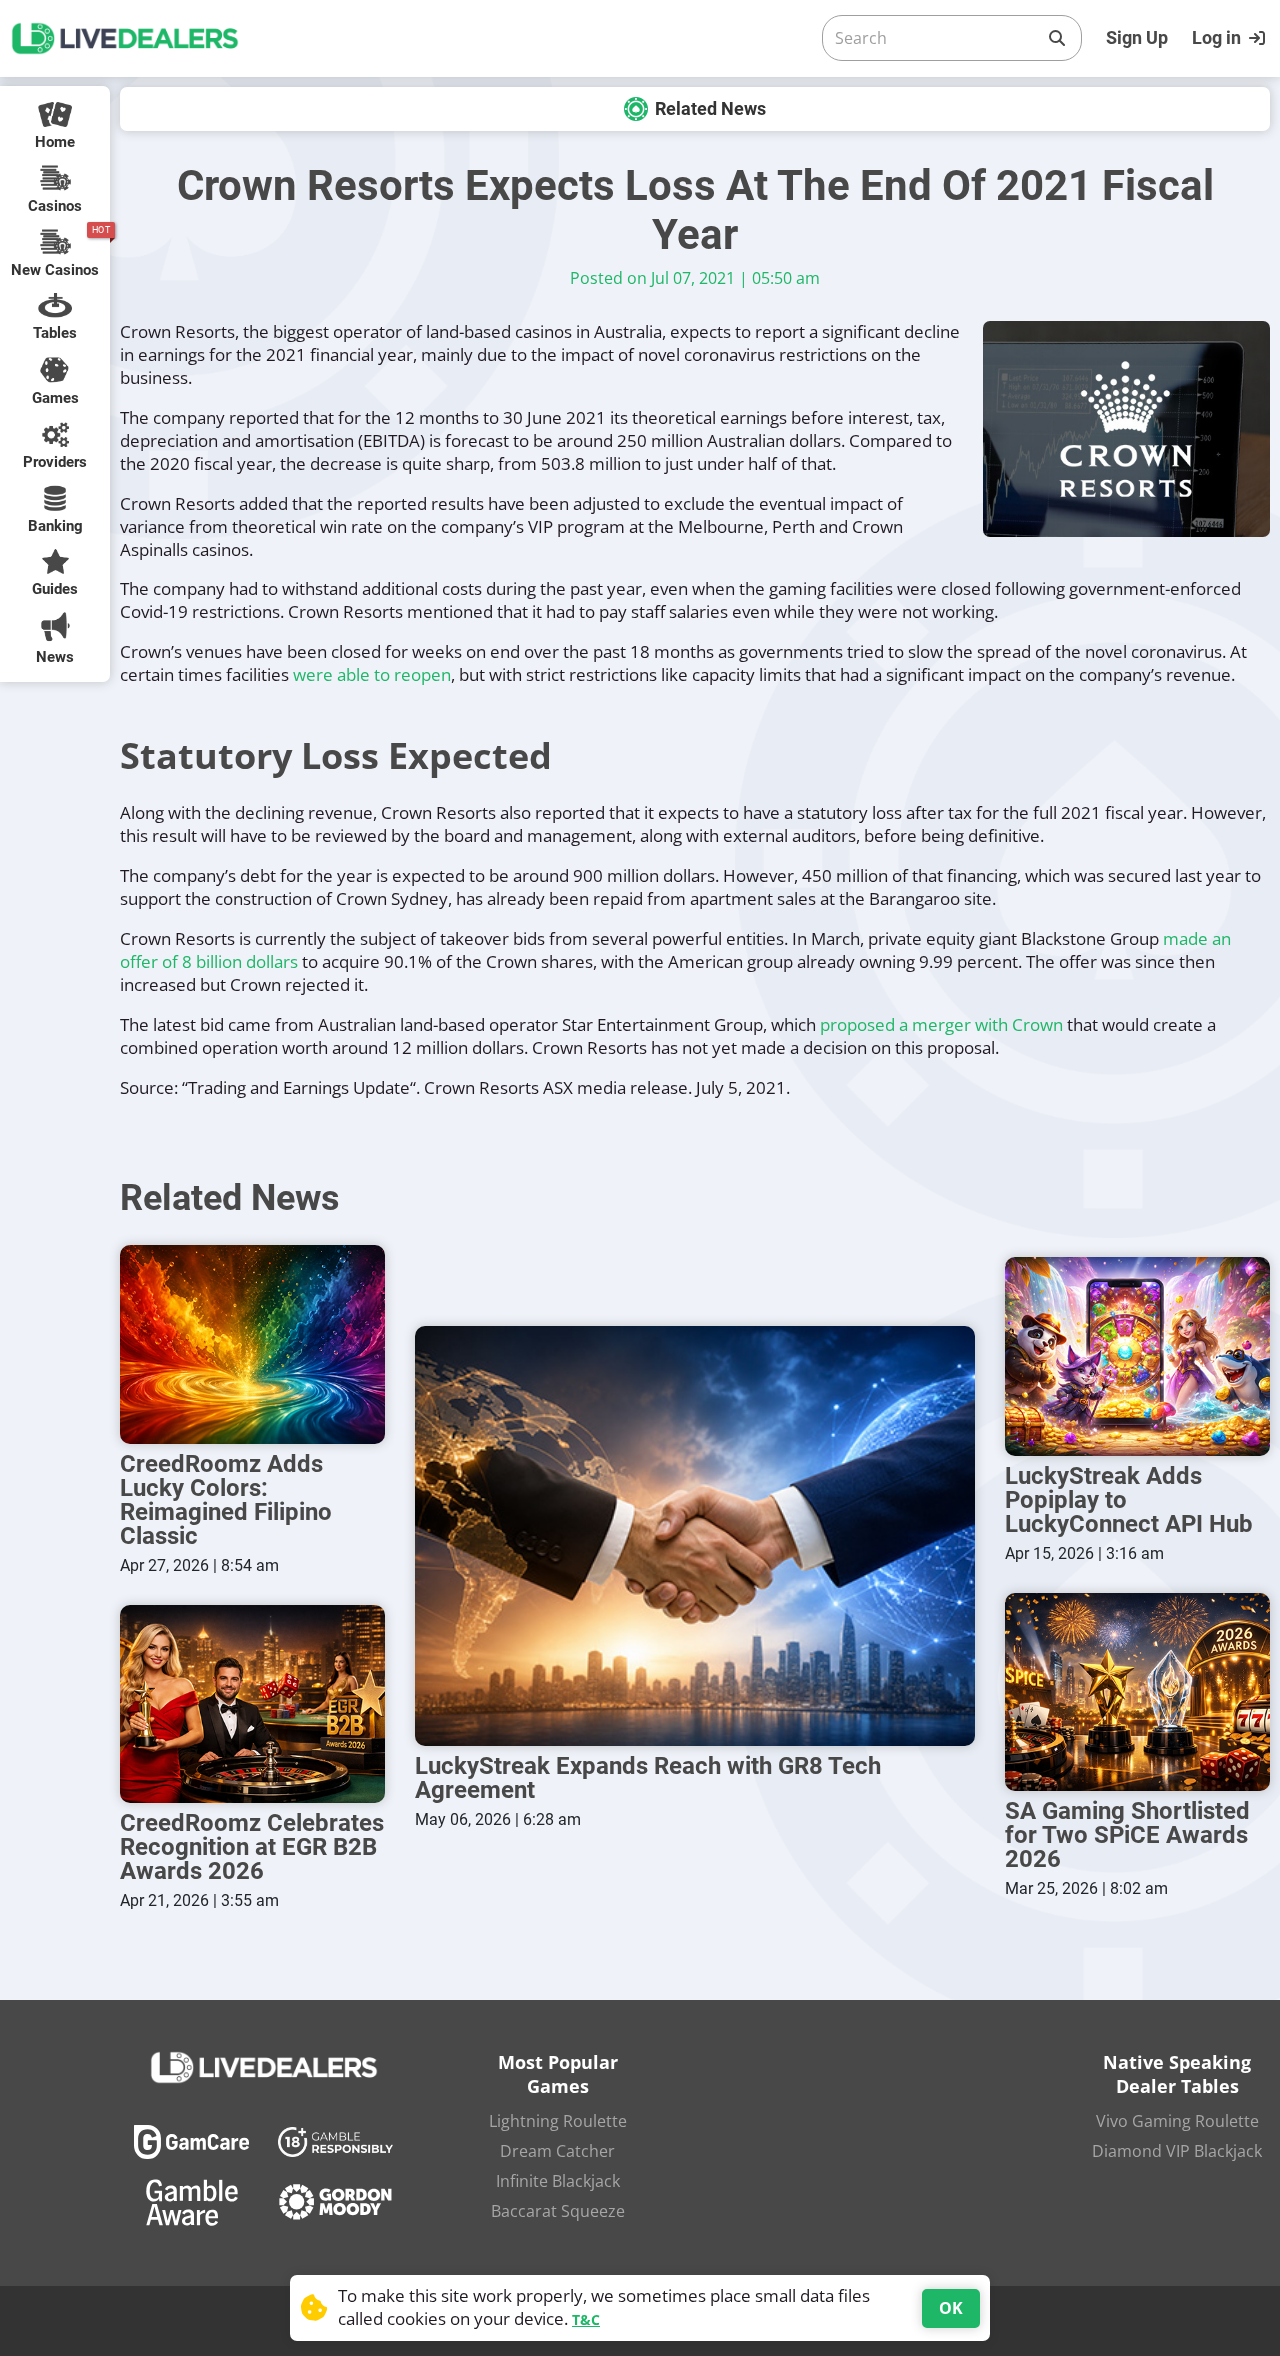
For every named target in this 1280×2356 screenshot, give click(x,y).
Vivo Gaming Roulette (1177, 2121)
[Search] (1057, 38)
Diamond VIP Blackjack (1177, 2151)
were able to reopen (372, 674)
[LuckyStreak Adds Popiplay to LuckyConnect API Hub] (1137, 1356)
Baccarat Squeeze (558, 2211)
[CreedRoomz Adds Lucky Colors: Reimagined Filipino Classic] (252, 1344)
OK (951, 2308)
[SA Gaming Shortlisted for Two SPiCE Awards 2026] (1137, 1692)
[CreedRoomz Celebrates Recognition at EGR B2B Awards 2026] (252, 1704)
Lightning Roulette (558, 2121)
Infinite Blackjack (558, 2181)
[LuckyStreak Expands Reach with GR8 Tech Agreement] (695, 1536)
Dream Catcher (557, 2151)
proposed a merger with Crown (941, 1024)
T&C (586, 2319)
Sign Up (1137, 37)
